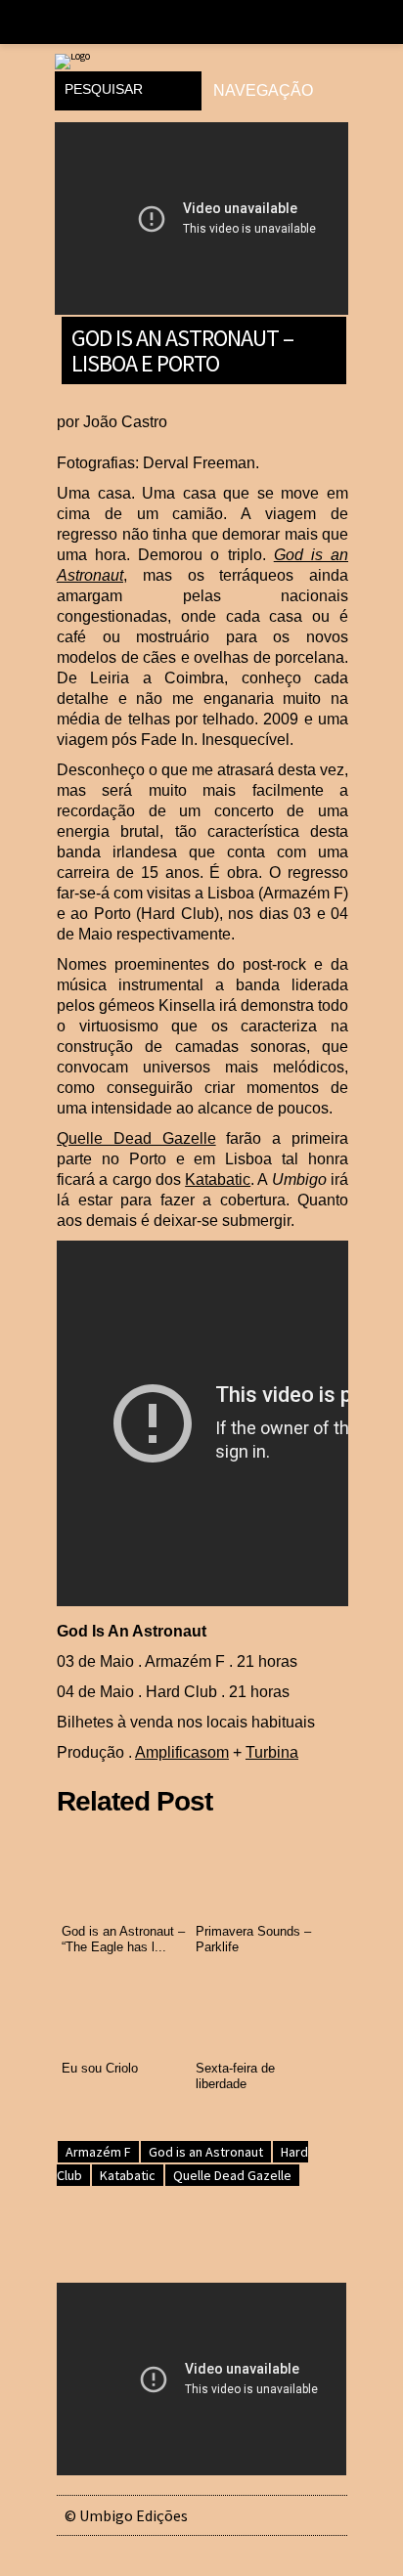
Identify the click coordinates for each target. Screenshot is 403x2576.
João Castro (125, 422)
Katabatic (218, 1179)
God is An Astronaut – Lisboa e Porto (182, 349)
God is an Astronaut (206, 2152)
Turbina (272, 1752)
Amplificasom (182, 1752)
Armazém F (98, 2152)
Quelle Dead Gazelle (136, 1138)
